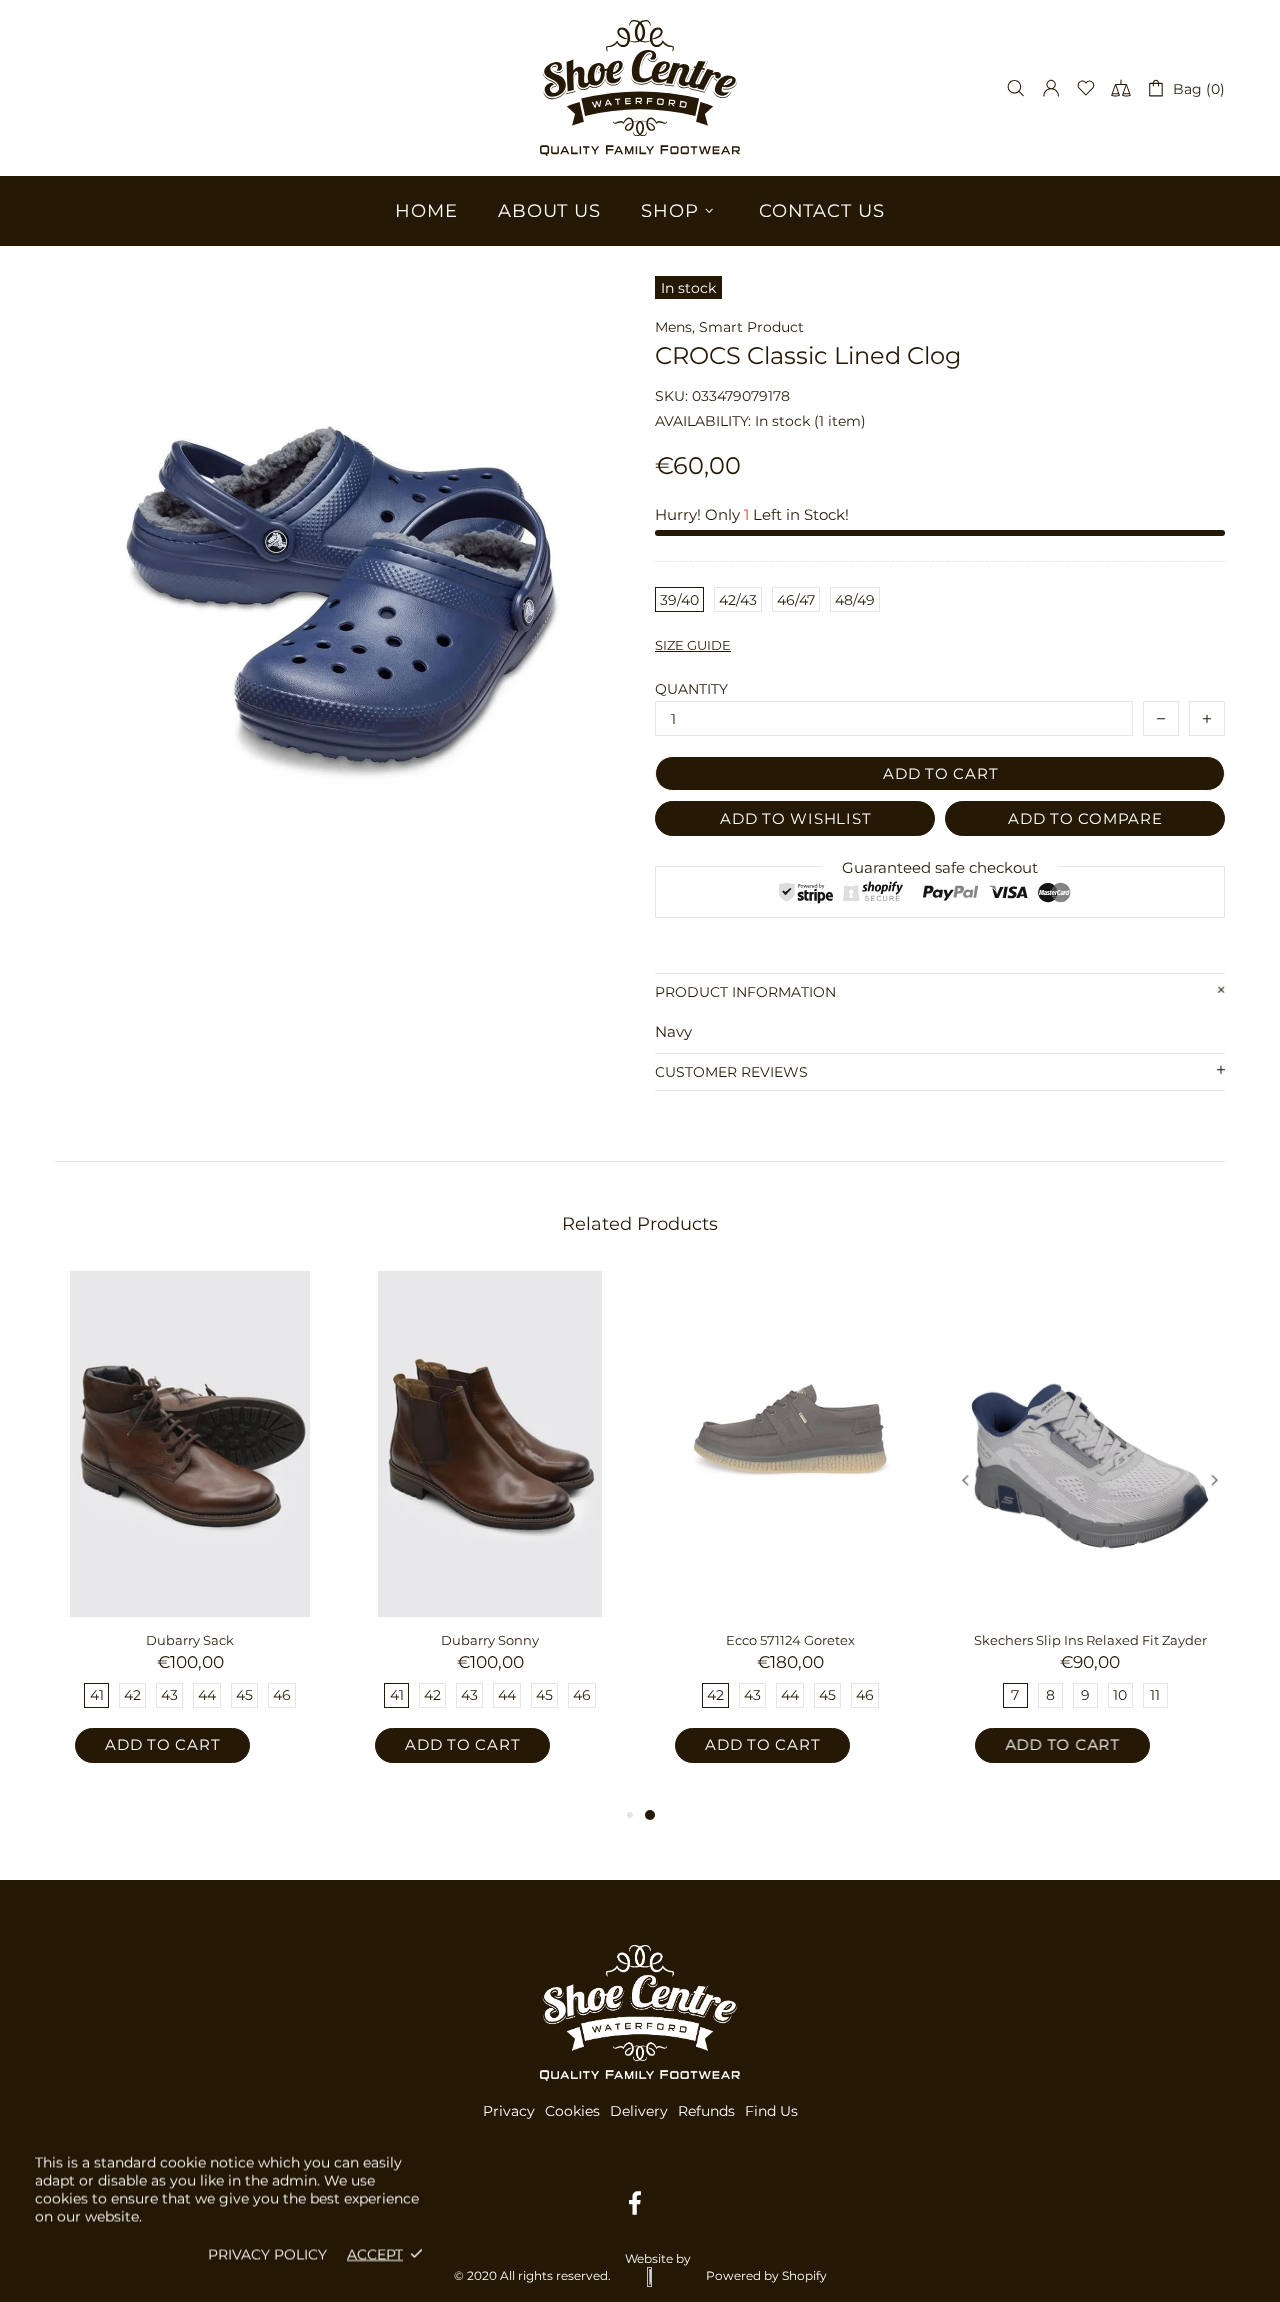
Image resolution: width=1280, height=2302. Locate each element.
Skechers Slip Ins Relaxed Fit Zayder (1090, 1640)
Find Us (771, 2111)
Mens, (675, 327)
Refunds (706, 2111)
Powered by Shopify (766, 2275)
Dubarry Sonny (490, 1640)
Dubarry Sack (190, 1640)
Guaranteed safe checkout (940, 867)
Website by (658, 2258)
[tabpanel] (790, 1537)
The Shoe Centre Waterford (640, 88)
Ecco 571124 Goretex (790, 1640)
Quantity (691, 689)
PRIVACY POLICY (267, 2254)
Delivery (639, 2111)
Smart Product (751, 327)
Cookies (572, 2111)
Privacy (509, 2111)
